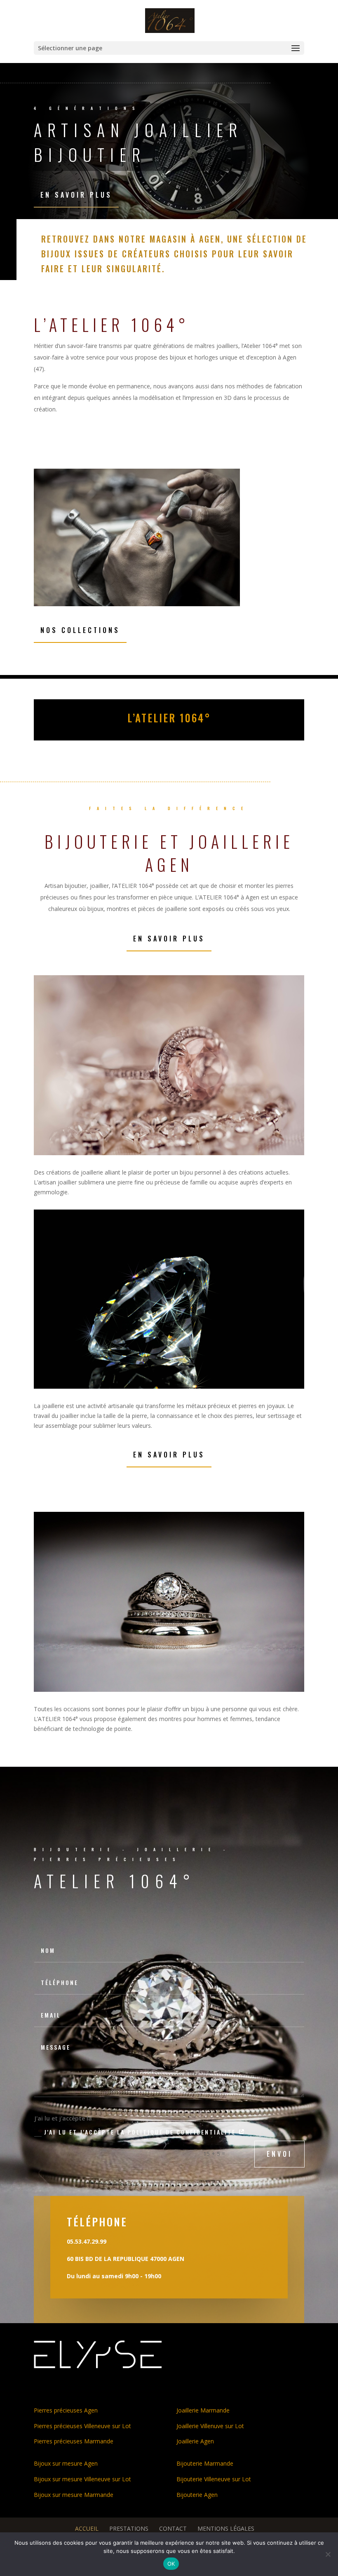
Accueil (87, 2528)
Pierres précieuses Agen (66, 2410)
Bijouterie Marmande (205, 2463)
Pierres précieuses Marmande (74, 2441)
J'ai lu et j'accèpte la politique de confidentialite (141, 2132)
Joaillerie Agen (195, 2441)
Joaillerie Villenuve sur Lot (210, 2426)
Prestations (129, 2528)
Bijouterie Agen (197, 2495)
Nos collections (80, 630)
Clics (51, 1489)
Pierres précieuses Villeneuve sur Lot (82, 2426)
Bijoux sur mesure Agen (66, 2463)
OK (171, 2564)
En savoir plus (169, 939)
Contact (173, 2528)
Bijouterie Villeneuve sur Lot (214, 2479)
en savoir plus (76, 195)
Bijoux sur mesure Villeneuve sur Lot (82, 2479)
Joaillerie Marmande (203, 2410)
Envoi (279, 2154)
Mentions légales (226, 2528)
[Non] (328, 2554)
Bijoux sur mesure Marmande (74, 2495)
